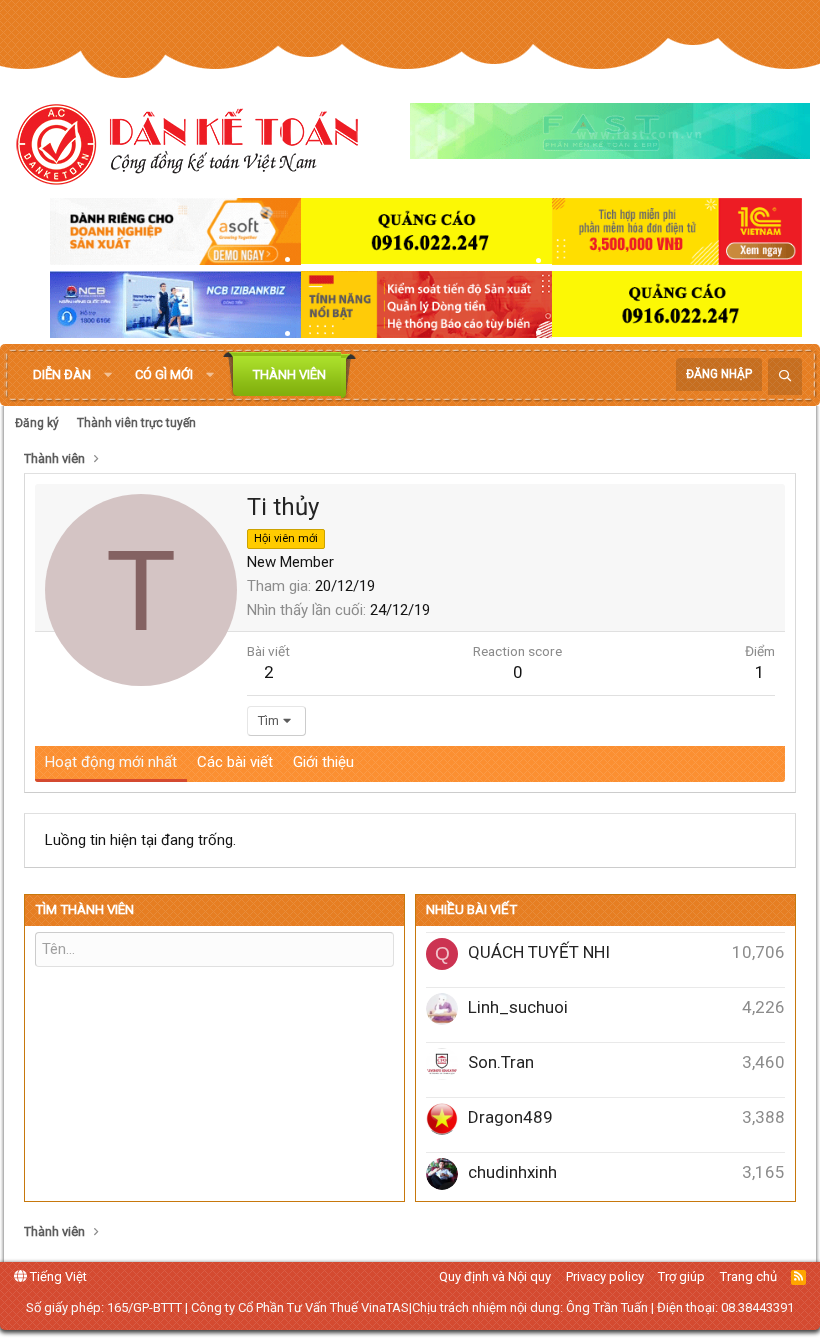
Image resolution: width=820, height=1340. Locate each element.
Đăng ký (37, 423)
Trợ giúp (681, 1276)
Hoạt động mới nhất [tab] (111, 762)
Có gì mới (164, 374)
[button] (108, 375)
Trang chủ (748, 1276)
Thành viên (289, 374)
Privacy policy (605, 1276)
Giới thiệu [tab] (323, 762)
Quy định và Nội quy (495, 1276)
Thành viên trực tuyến (136, 423)
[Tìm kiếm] (785, 376)
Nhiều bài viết (471, 909)
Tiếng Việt (57, 1276)
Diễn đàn (62, 374)
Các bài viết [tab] (235, 762)
